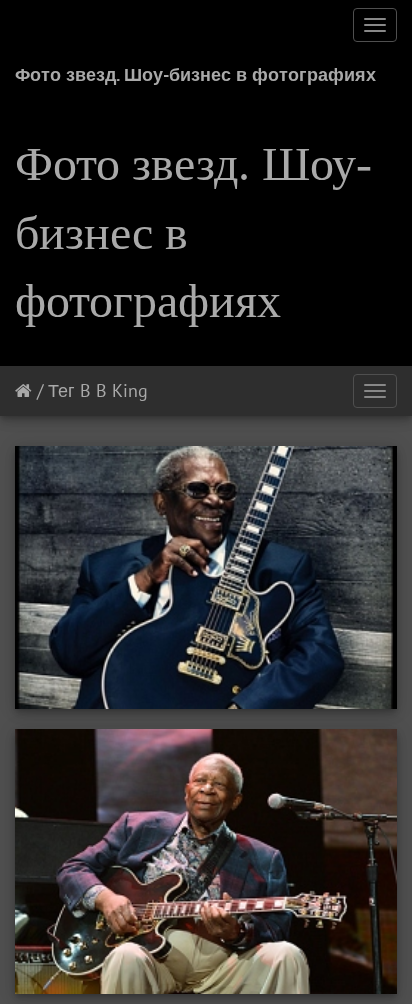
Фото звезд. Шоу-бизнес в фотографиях (195, 74)
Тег (61, 390)
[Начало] (23, 390)
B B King (114, 390)
